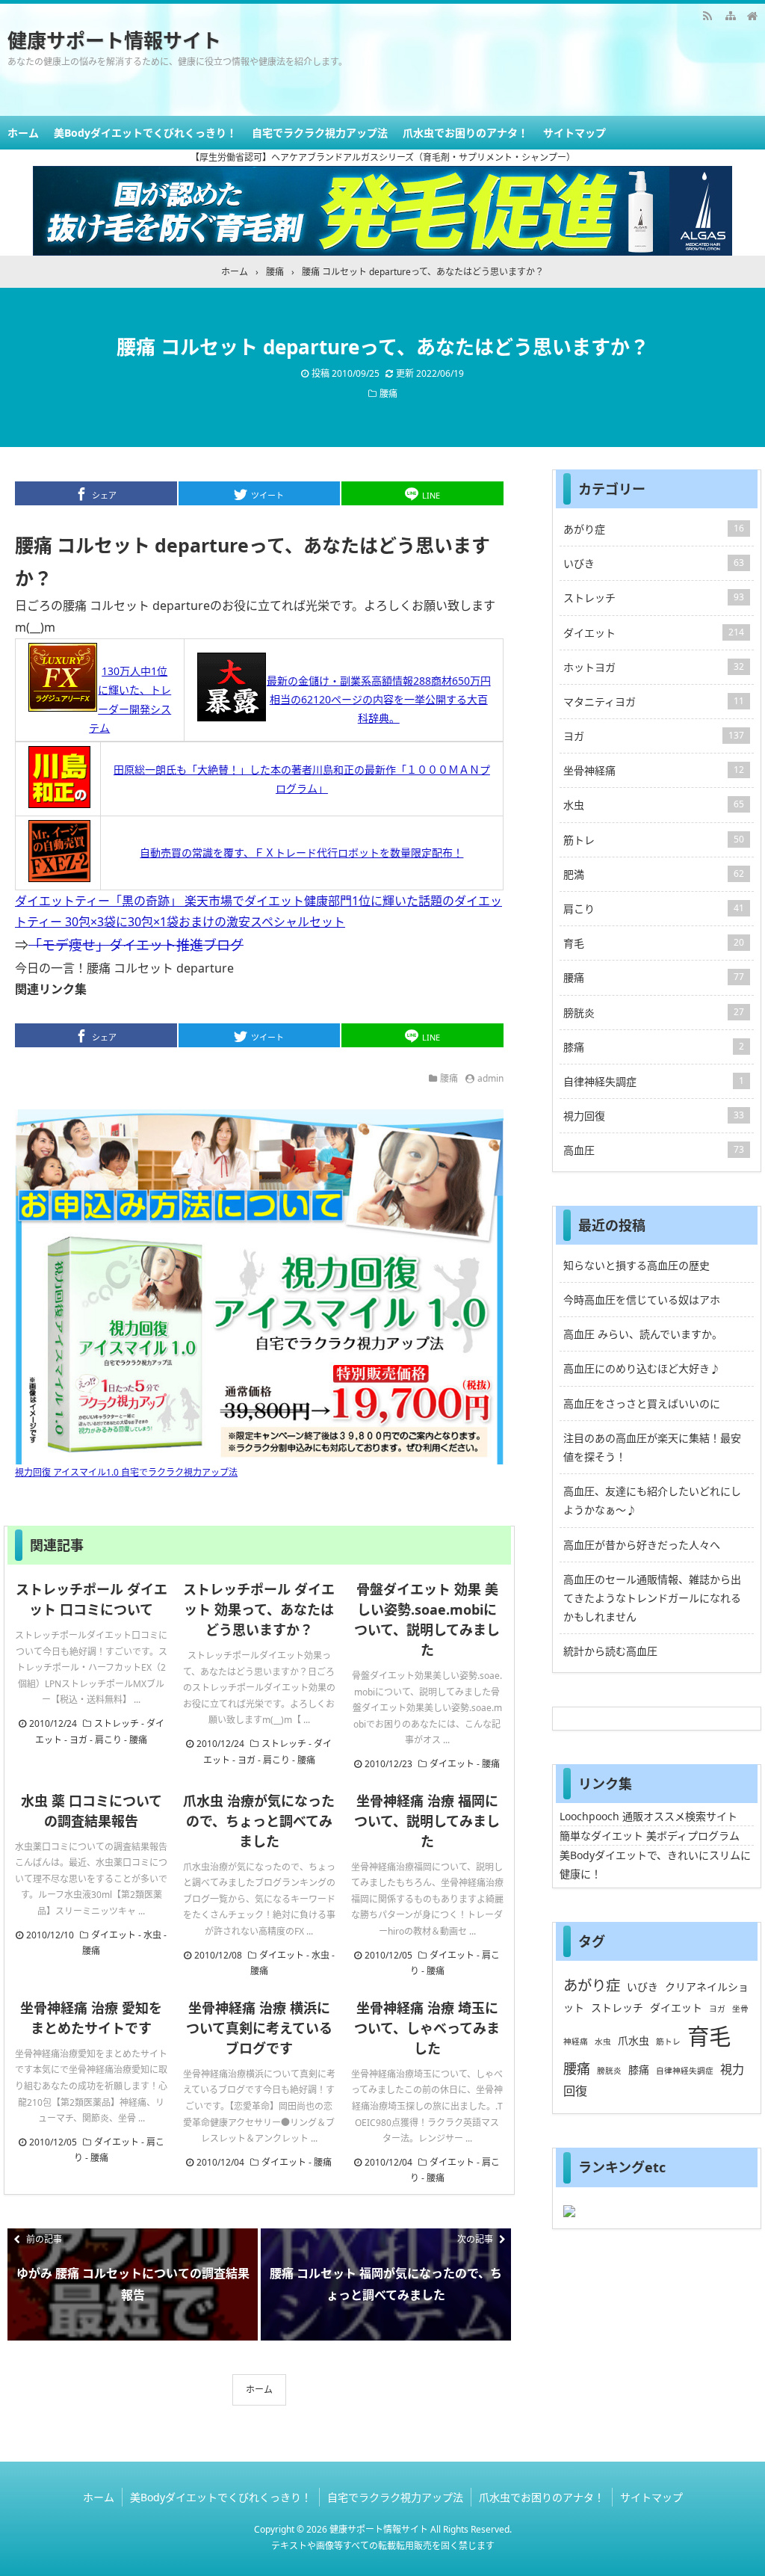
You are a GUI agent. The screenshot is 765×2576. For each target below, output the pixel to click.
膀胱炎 (654, 1013)
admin (490, 1078)
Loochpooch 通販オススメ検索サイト (648, 1816)
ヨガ (78, 1740)
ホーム (23, 133)
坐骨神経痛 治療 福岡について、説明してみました (427, 1821)
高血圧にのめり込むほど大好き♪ (642, 1368)
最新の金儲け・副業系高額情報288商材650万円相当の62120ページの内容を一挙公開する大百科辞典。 (379, 699)
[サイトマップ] (730, 15)
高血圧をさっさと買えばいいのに (642, 1403)
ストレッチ (117, 1723)
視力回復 (654, 1116)
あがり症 (654, 529)
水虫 (152, 1935)
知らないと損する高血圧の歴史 (637, 1265)
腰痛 (388, 394)
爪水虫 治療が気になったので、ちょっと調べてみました (259, 1821)
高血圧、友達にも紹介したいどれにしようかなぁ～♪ (652, 1500)
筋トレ (654, 840)
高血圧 (654, 1150)
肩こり (108, 1740)
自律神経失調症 (654, 1081)
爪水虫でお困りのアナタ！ (465, 133)
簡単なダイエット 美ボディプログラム (650, 1836)
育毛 (654, 943)
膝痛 (654, 1047)
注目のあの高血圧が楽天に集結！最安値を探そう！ (652, 1447)
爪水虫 (634, 2040)
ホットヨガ (654, 667)
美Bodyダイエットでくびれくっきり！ (145, 133)
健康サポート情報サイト (114, 40)
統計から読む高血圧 (610, 1651)
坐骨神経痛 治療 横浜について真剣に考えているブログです (259, 2028)
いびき (654, 563)
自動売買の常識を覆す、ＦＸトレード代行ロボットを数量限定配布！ (301, 853)
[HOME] (752, 15)
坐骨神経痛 (654, 770)
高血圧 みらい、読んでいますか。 (643, 1334)
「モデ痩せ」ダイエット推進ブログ (136, 945)
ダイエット (452, 1764)
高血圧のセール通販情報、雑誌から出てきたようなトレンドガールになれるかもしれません (652, 1598)
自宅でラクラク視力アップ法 (320, 133)
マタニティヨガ (654, 702)
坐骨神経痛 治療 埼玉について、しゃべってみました (427, 2028)
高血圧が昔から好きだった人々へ (642, 1545)
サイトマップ (574, 133)
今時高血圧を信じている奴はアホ (642, 1300)
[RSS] (707, 15)
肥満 (654, 874)
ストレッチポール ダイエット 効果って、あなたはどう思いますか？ (259, 1609)
